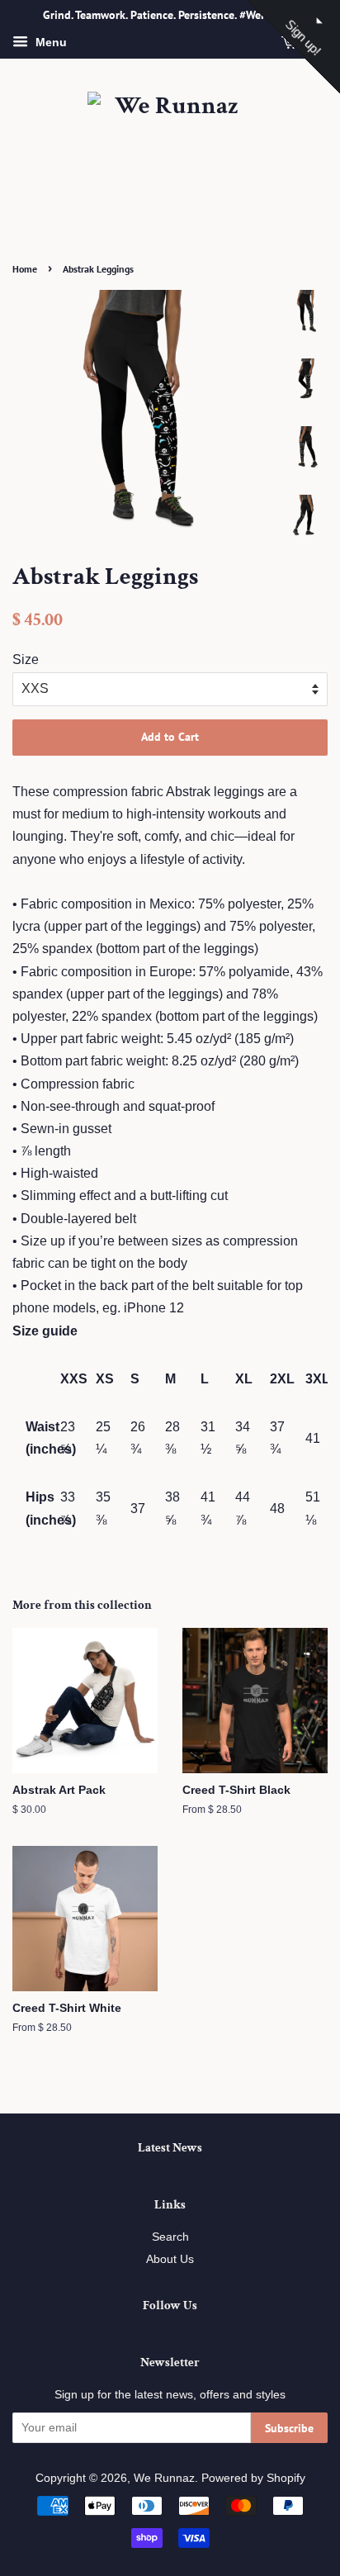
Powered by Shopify (253, 2478)
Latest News (170, 2148)
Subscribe (289, 2428)
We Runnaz (164, 2478)
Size (26, 659)
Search (170, 2237)
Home (25, 269)
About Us (170, 2259)
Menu (50, 42)
